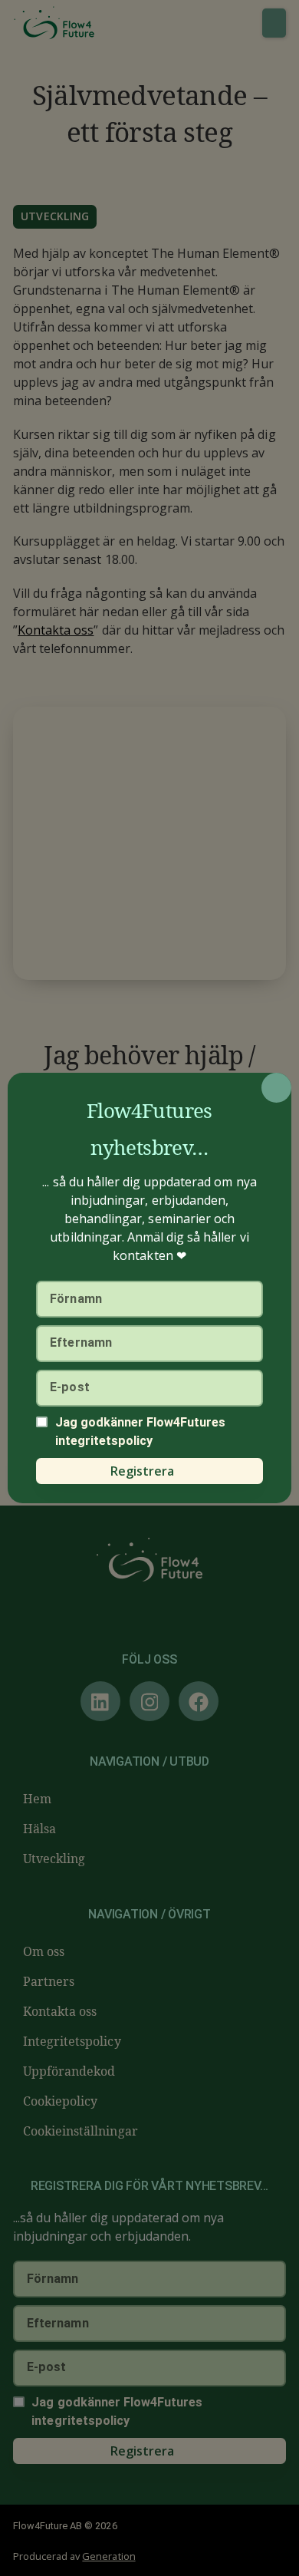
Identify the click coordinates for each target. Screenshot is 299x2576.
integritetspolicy (104, 1441)
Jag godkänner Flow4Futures (141, 1431)
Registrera (142, 1471)
